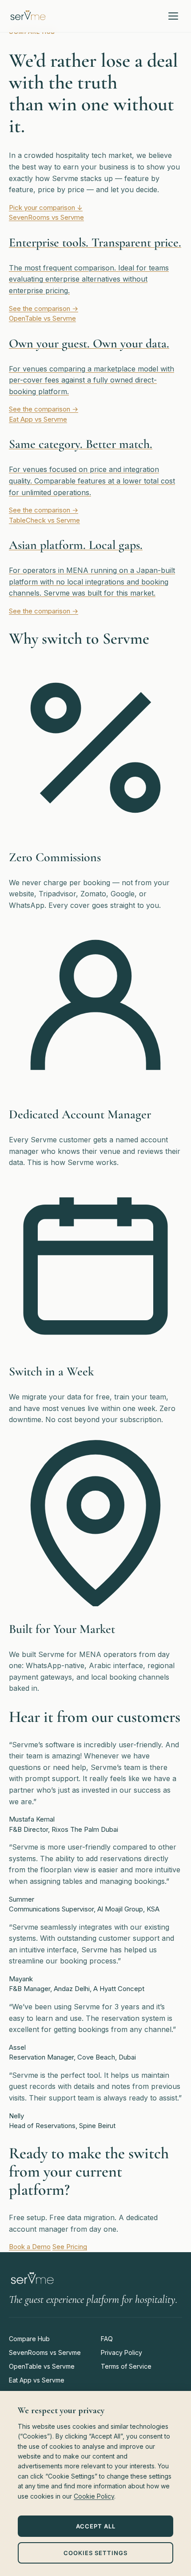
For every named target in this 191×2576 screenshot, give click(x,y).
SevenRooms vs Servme (45, 2352)
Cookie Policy (94, 2496)
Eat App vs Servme (37, 2380)
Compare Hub (29, 2339)
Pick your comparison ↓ (46, 208)
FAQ (107, 2339)
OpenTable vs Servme (42, 2366)
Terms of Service (126, 2366)
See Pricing (70, 2247)
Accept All (96, 2526)
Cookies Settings (95, 2553)
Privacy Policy (121, 2352)
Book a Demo (30, 2247)
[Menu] (173, 16)
